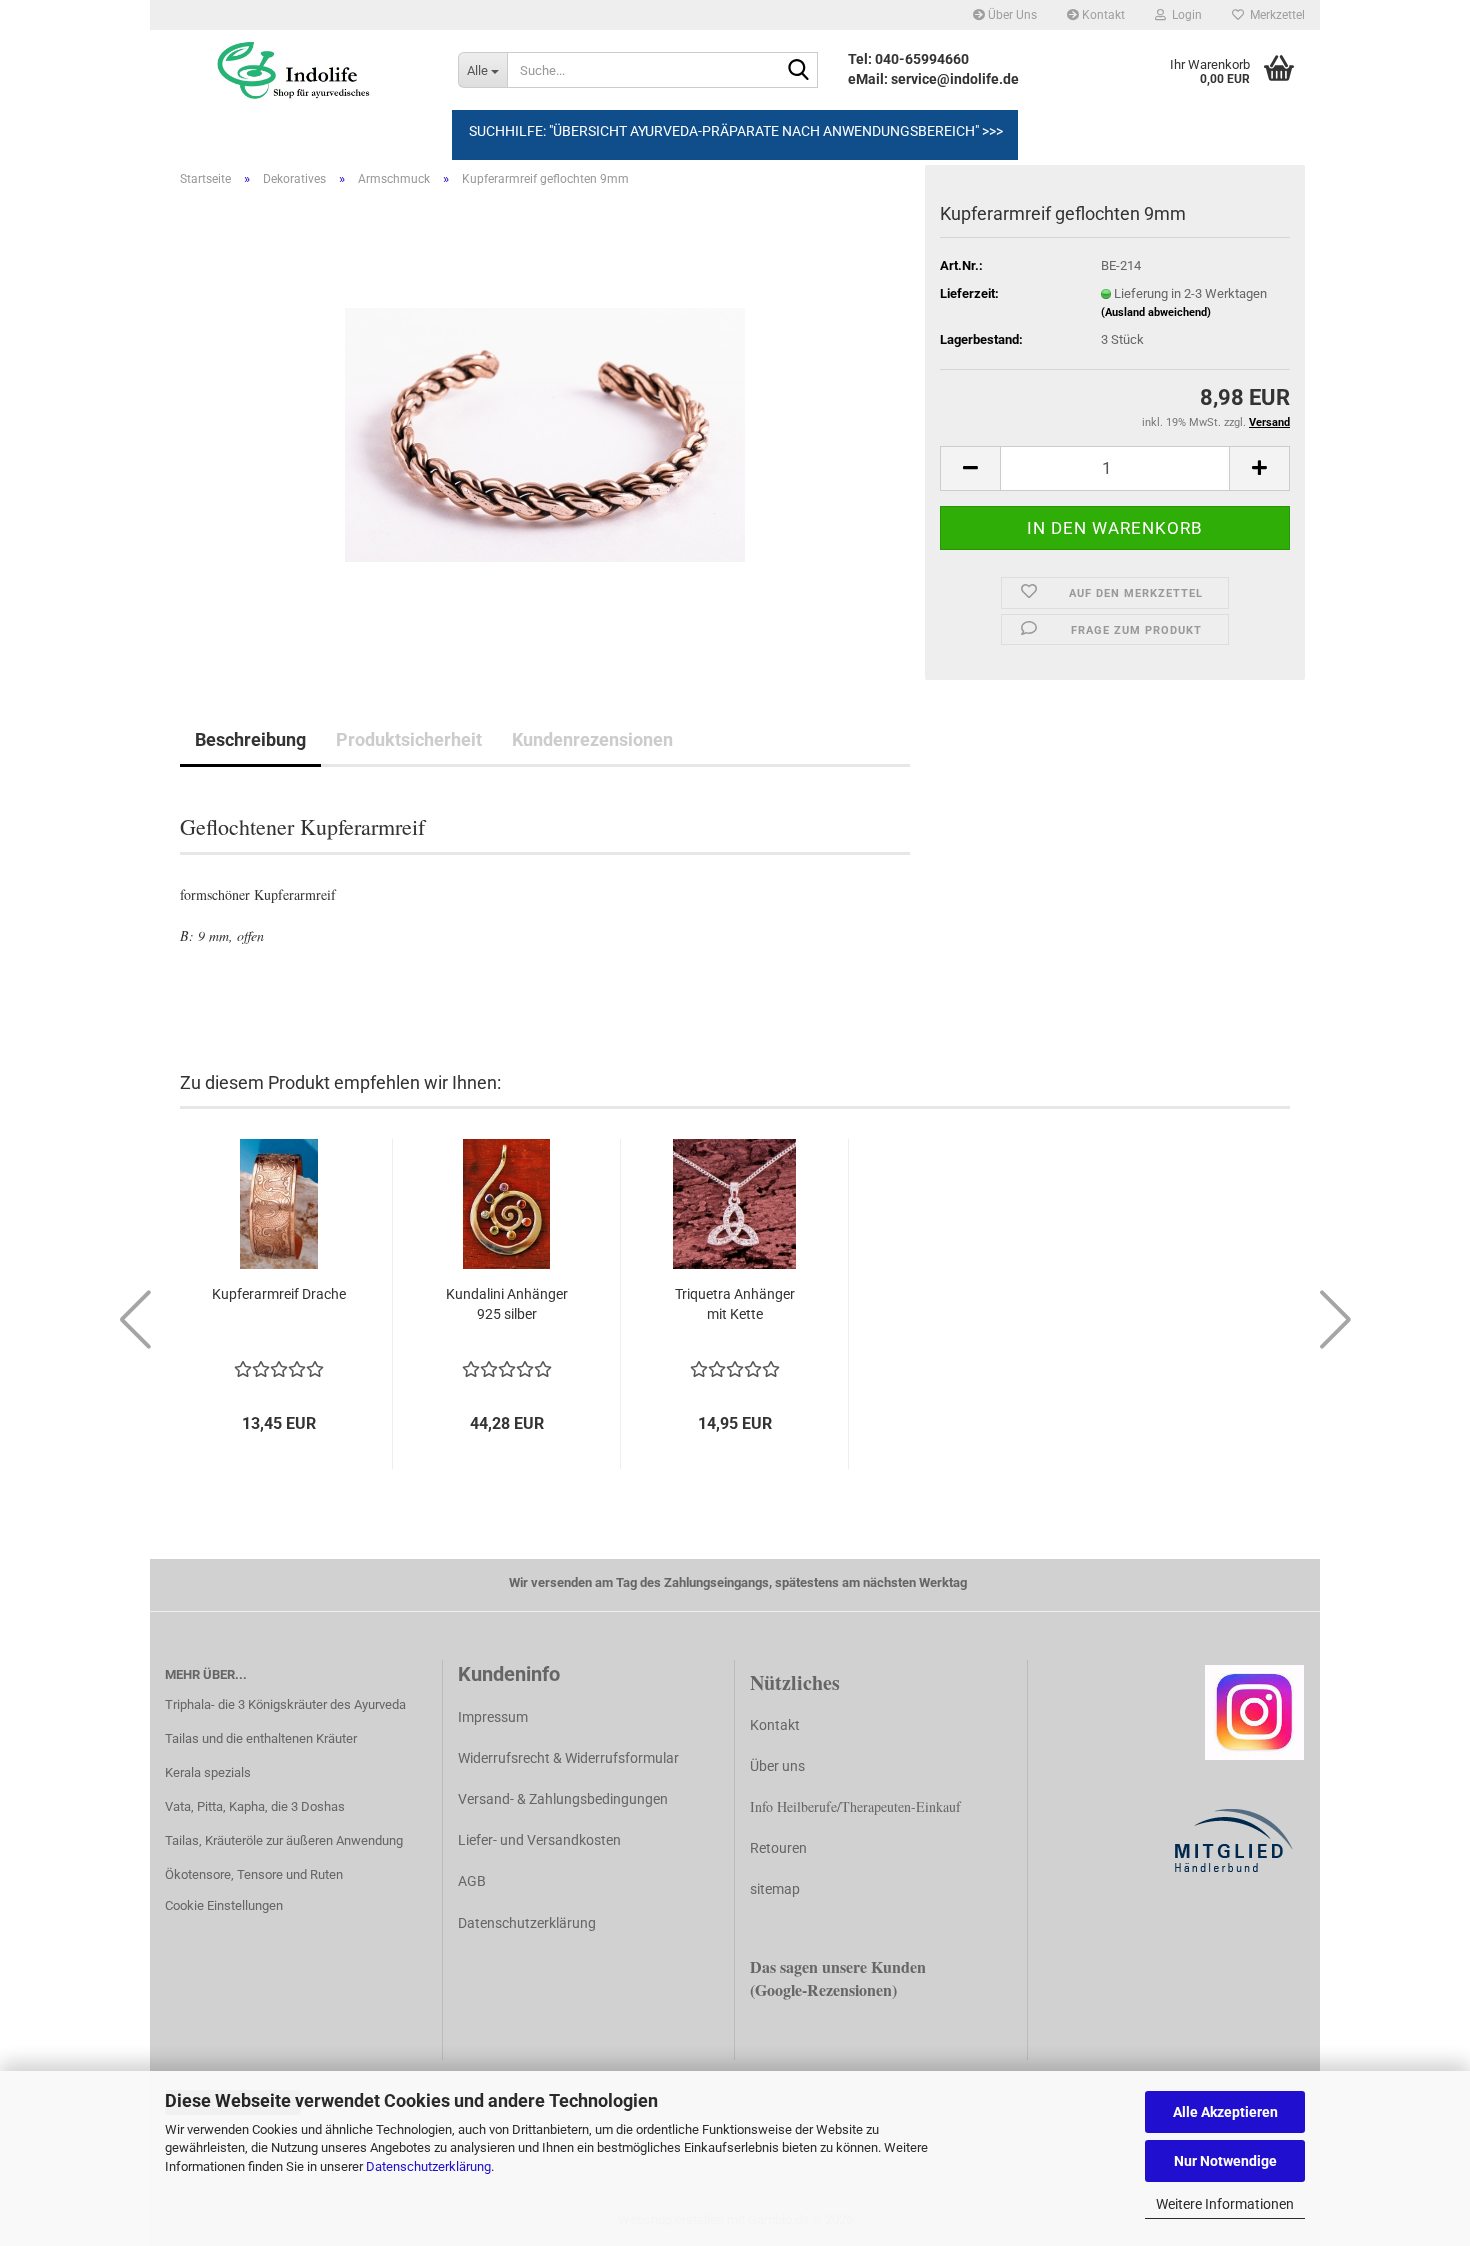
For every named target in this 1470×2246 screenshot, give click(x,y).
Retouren (778, 1848)
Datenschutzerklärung (428, 2166)
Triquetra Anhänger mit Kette (735, 1304)
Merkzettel (1274, 15)
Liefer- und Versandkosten (539, 1840)
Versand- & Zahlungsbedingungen (563, 1799)
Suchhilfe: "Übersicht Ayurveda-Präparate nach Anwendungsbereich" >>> (736, 131)
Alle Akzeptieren (1225, 2112)
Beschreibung (250, 739)
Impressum (493, 1717)
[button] (970, 468)
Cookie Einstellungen (224, 1905)
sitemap (775, 1889)
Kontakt (1102, 15)
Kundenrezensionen (592, 739)
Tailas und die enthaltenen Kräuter (261, 1738)
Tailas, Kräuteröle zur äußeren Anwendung (284, 1840)
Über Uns (1011, 15)
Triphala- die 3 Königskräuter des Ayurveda (285, 1704)
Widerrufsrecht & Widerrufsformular (568, 1758)
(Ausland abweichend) (1156, 312)
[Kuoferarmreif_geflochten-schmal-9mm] (545, 427)
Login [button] (1184, 15)
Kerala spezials (208, 1772)
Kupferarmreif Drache (279, 1294)
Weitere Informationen (1225, 2204)
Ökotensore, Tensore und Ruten (254, 1874)
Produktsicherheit (409, 739)
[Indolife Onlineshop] (296, 70)
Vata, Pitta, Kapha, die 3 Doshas (255, 1806)
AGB (472, 1881)
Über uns (777, 1766)
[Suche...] (799, 71)
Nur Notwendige (1225, 2161)
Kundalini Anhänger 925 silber (507, 1304)
